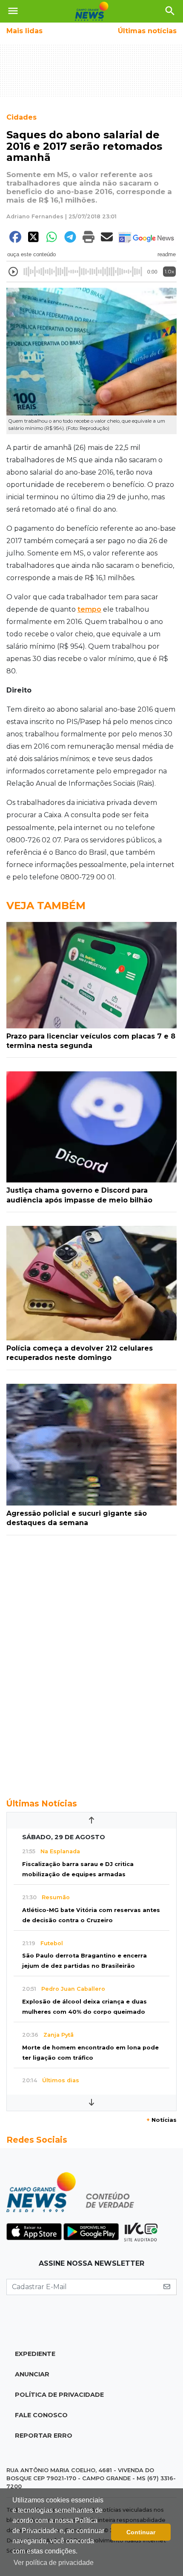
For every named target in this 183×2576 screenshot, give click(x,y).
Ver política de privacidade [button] (54, 2563)
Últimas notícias (147, 31)
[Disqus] (91, 1662)
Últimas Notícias (42, 1803)
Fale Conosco (41, 2415)
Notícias (162, 2120)
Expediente (35, 2354)
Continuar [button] (141, 2532)
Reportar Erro (44, 2436)
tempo (89, 609)
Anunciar (32, 2374)
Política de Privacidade (59, 2395)
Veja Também (46, 906)
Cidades (21, 117)
